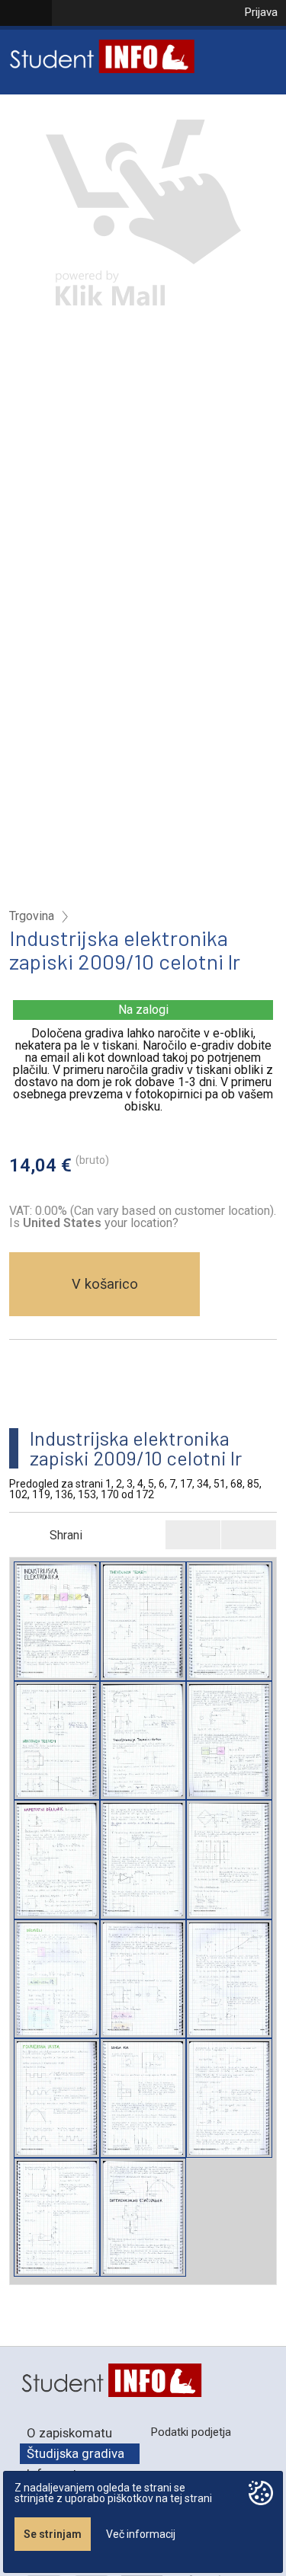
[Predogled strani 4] (57, 1741)
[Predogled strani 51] (57, 1979)
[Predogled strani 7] (57, 1860)
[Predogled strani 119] (143, 2098)
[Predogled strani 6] (229, 1741)
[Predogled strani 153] (57, 2218)
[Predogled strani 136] (229, 2098)
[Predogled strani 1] (57, 1621)
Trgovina (32, 916)
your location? (101, 1223)
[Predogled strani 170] (143, 2218)
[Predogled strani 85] (229, 1979)
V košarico (105, 1284)
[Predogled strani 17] (143, 1860)
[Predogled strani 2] (143, 1621)
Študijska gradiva (76, 2453)
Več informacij (141, 2534)
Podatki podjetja (191, 2432)
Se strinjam (53, 2534)
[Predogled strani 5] (143, 1741)
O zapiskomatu (69, 2433)
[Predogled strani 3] (229, 1621)
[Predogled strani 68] (143, 1979)
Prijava (261, 12)
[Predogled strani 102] (57, 2098)
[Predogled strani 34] (229, 1860)
